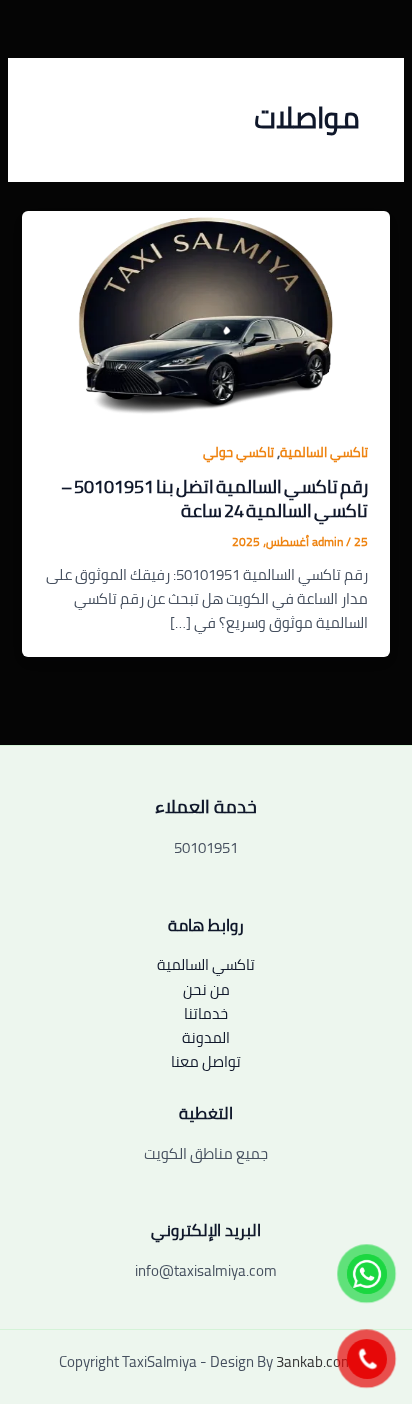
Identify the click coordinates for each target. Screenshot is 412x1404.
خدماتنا (206, 1013)
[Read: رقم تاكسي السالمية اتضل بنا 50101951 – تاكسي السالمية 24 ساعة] (205, 312)
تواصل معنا (206, 1061)
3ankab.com (315, 1361)
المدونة (206, 1037)
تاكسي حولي (238, 452)
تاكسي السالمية (324, 452)
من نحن (206, 989)
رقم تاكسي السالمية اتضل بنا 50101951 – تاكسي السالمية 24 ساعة (214, 498)
